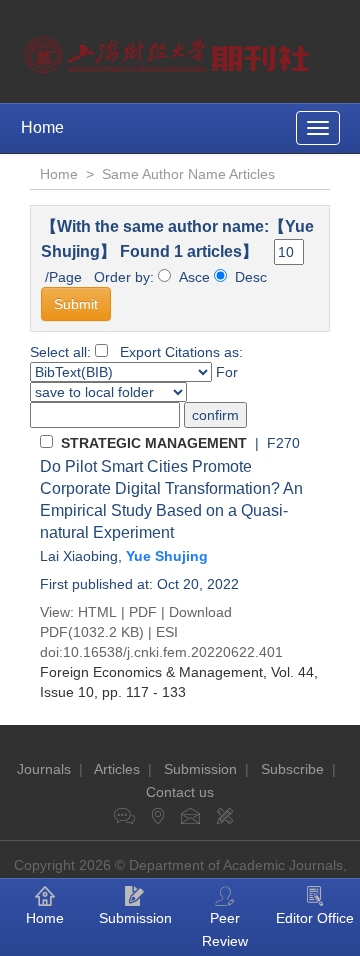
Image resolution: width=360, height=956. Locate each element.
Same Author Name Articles (188, 174)
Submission (200, 769)
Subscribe (292, 769)
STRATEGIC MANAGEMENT (154, 443)
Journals (44, 769)
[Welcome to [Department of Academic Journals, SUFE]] (169, 50)
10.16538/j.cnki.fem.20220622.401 (173, 652)
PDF (143, 612)
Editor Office (315, 918)
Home (42, 127)
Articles (117, 769)
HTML (97, 612)
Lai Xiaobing (79, 556)
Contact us (180, 792)
